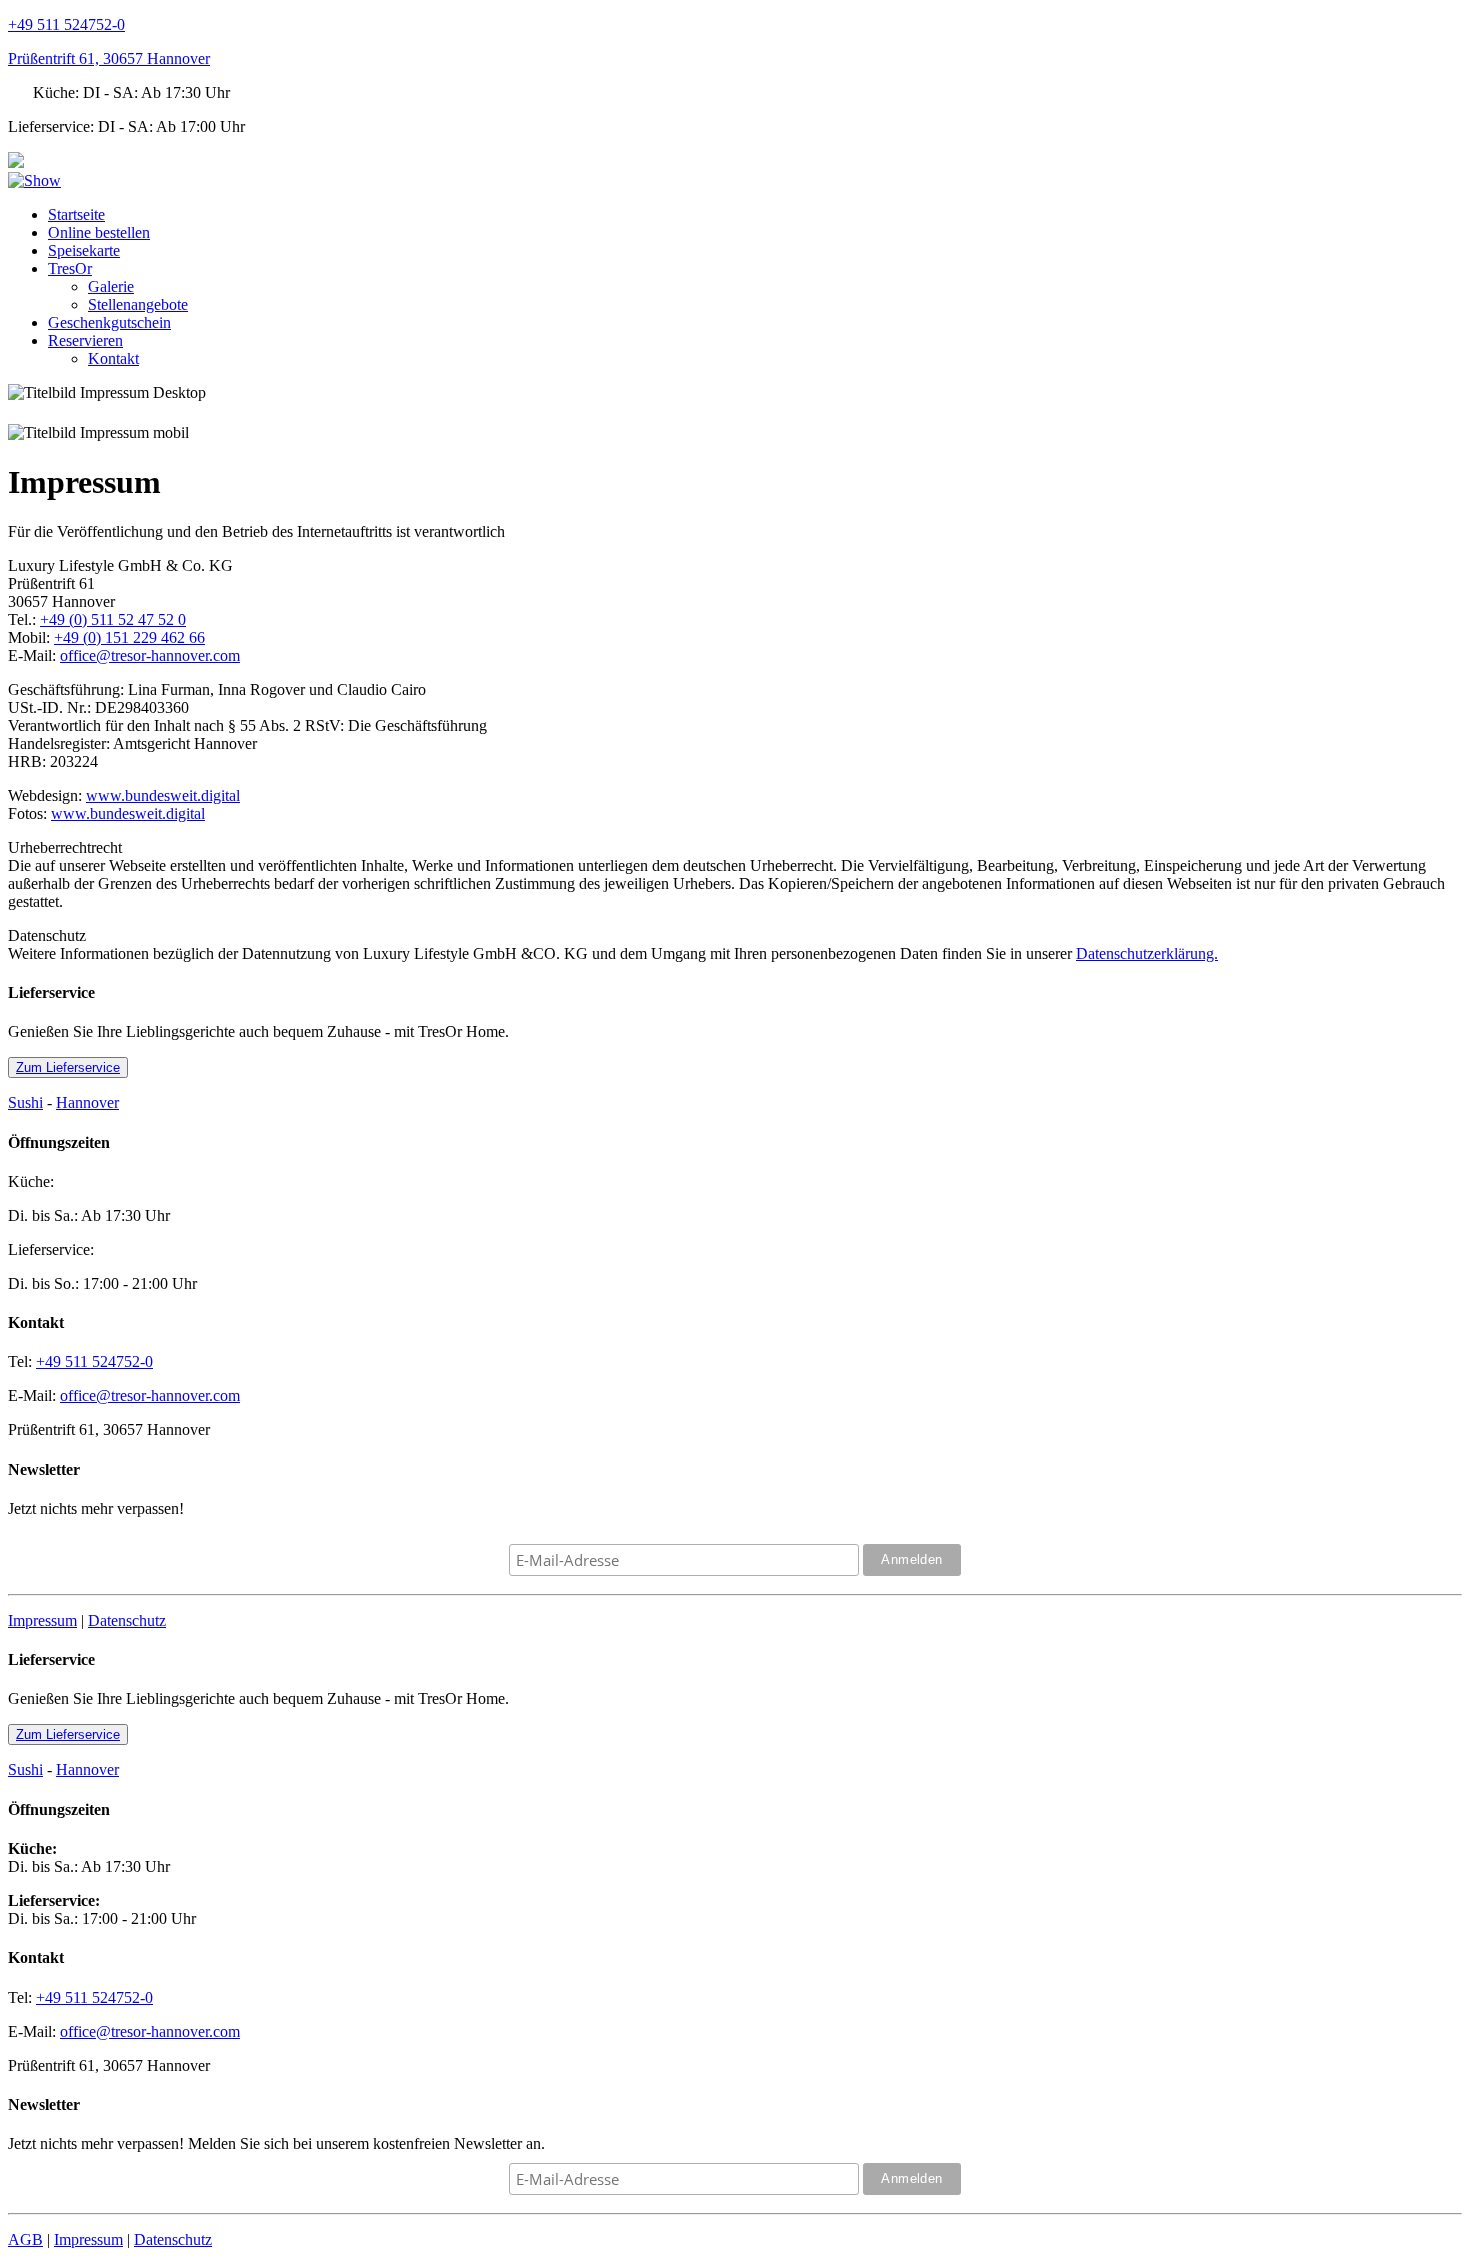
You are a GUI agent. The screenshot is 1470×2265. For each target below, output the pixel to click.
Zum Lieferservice (68, 1067)
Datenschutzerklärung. (1147, 953)
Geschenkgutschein (109, 322)
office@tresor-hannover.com (150, 655)
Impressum (42, 1620)
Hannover (87, 1102)
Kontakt (113, 358)
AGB (25, 2239)
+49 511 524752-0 (66, 24)
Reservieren (85, 340)
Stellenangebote (138, 304)
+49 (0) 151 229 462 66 (129, 637)
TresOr (70, 268)
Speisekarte (84, 250)
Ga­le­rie (111, 286)
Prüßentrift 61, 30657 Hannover (109, 58)
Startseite (76, 214)
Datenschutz (127, 1620)
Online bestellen (99, 232)
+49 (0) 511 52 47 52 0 (113, 619)
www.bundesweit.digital (163, 795)
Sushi (25, 1102)
